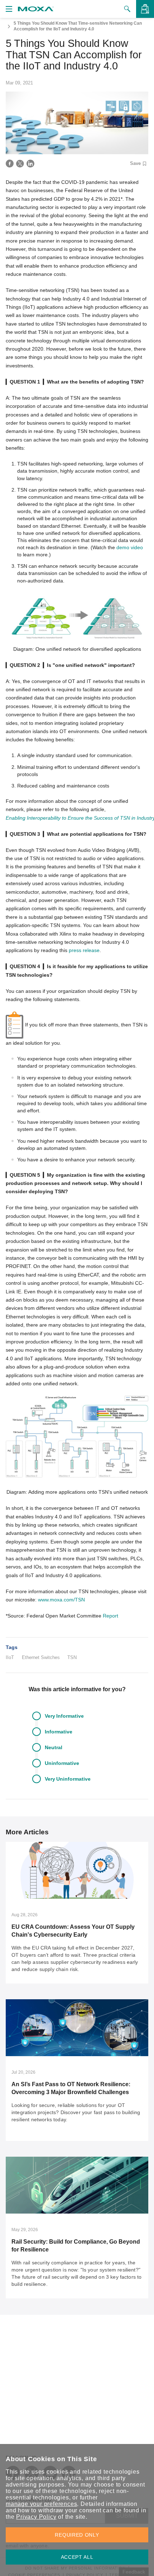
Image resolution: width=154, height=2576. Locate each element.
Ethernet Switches (41, 1657)
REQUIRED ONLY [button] (77, 2535)
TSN (72, 1657)
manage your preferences (41, 2504)
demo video (130, 547)
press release (84, 950)
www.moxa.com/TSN (61, 1600)
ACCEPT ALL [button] (77, 2557)
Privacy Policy (36, 2517)
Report (110, 1616)
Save (135, 164)
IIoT (10, 1657)
